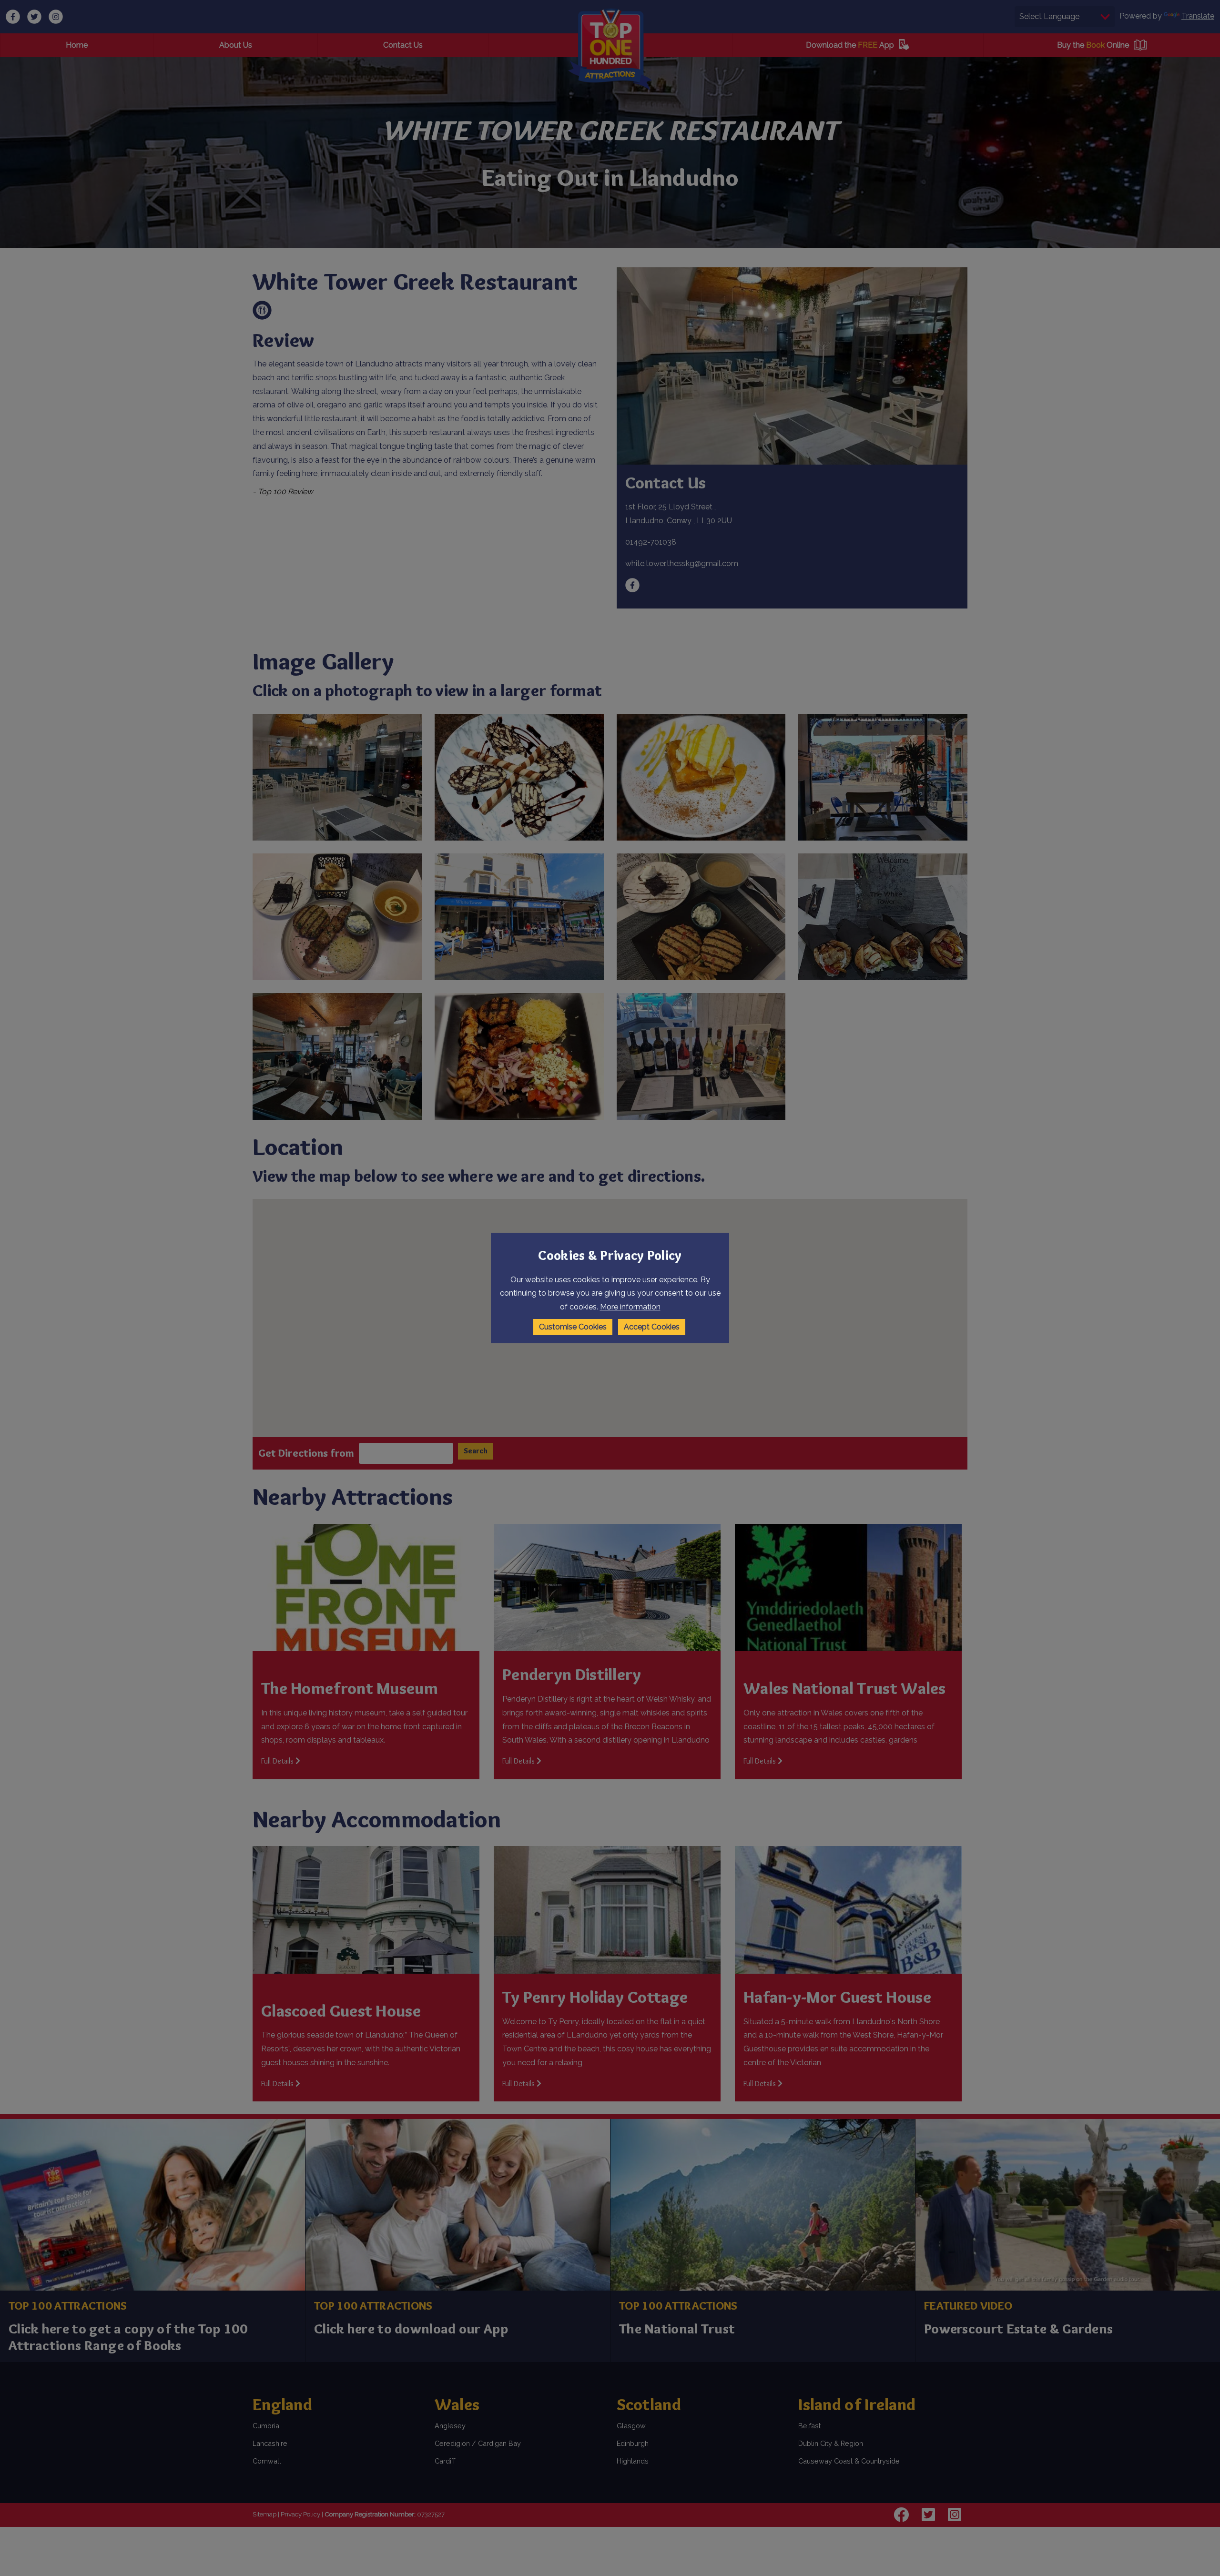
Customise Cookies (573, 1327)
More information (630, 1307)
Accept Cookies (652, 1327)
